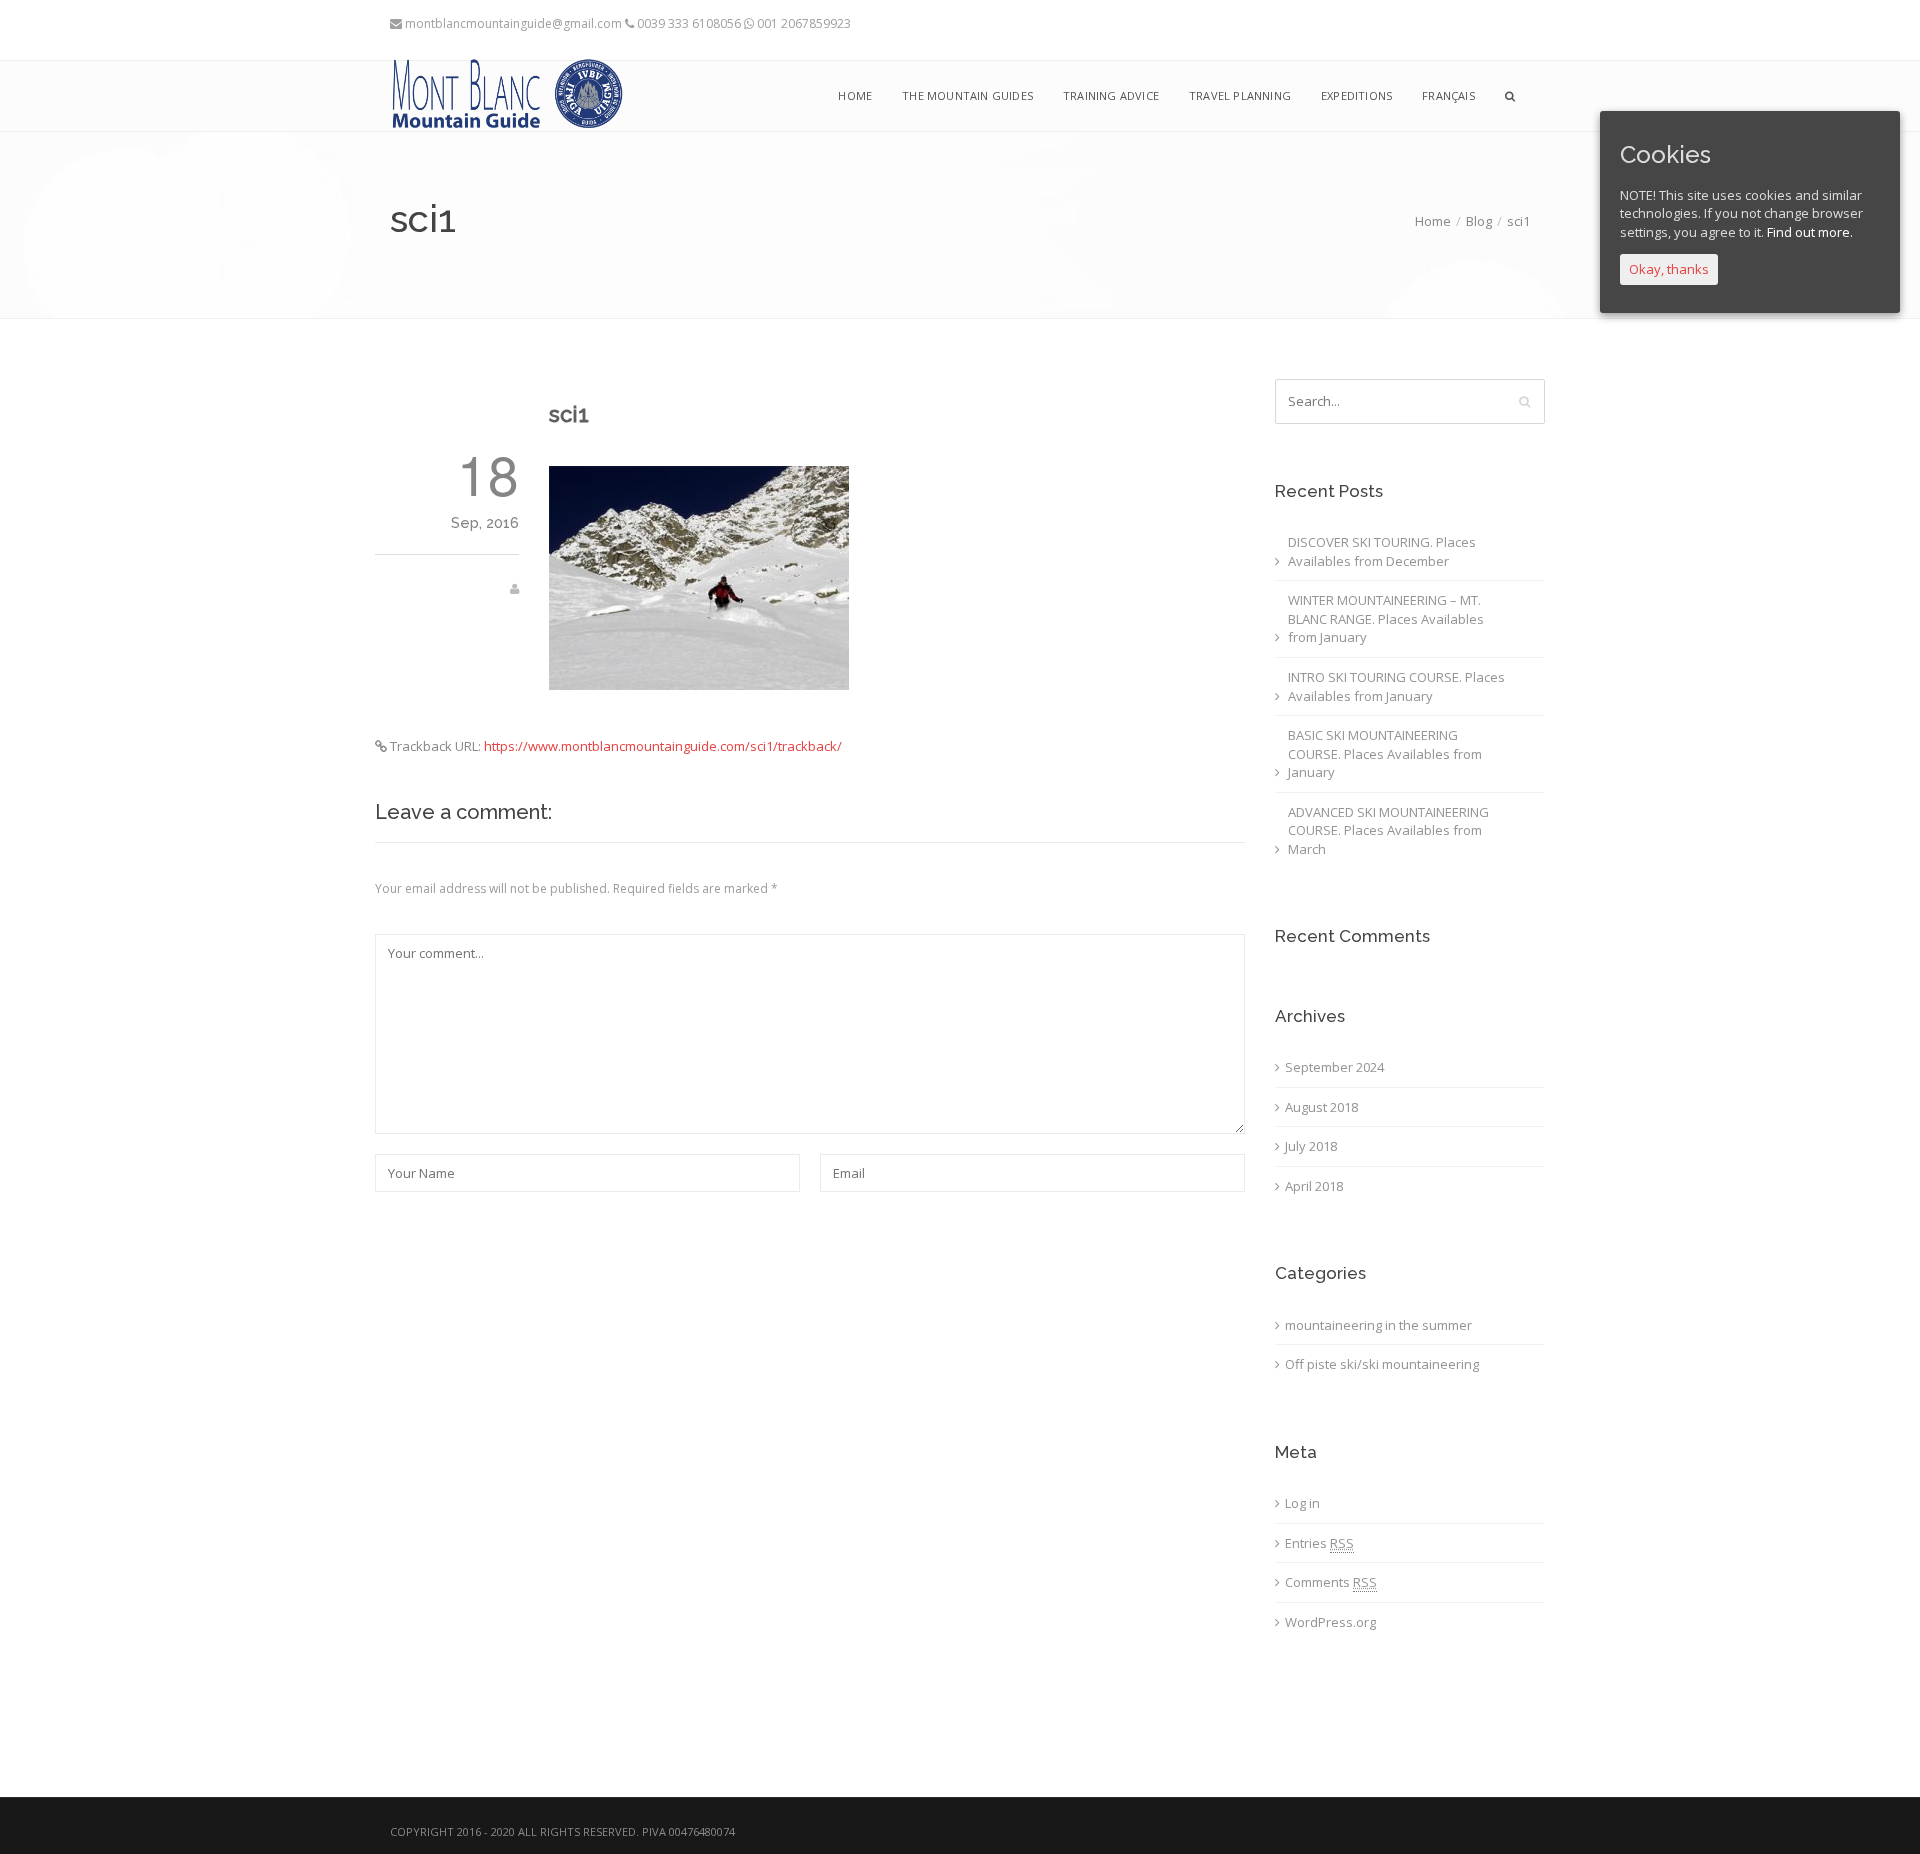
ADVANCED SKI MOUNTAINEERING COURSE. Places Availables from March (1388, 830)
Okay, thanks (1669, 269)
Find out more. (1810, 232)
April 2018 (1314, 1186)
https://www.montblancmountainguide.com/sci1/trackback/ (663, 746)
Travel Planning (1240, 95)
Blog (1479, 221)
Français (1448, 95)
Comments (1331, 1582)
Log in (1302, 1503)
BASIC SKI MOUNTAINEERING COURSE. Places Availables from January (1385, 753)
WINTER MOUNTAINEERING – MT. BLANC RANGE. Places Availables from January (1386, 618)
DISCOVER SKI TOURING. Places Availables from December (1382, 551)
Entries (1319, 1543)
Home (1433, 221)
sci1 (569, 414)
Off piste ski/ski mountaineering (1382, 1364)
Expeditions (1356, 95)
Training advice (1111, 95)
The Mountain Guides (967, 95)
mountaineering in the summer (1378, 1325)
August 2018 (1321, 1107)
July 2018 (1311, 1146)
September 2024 (1334, 1067)
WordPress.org (1330, 1622)
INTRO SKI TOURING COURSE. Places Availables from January (1396, 686)
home (855, 95)
